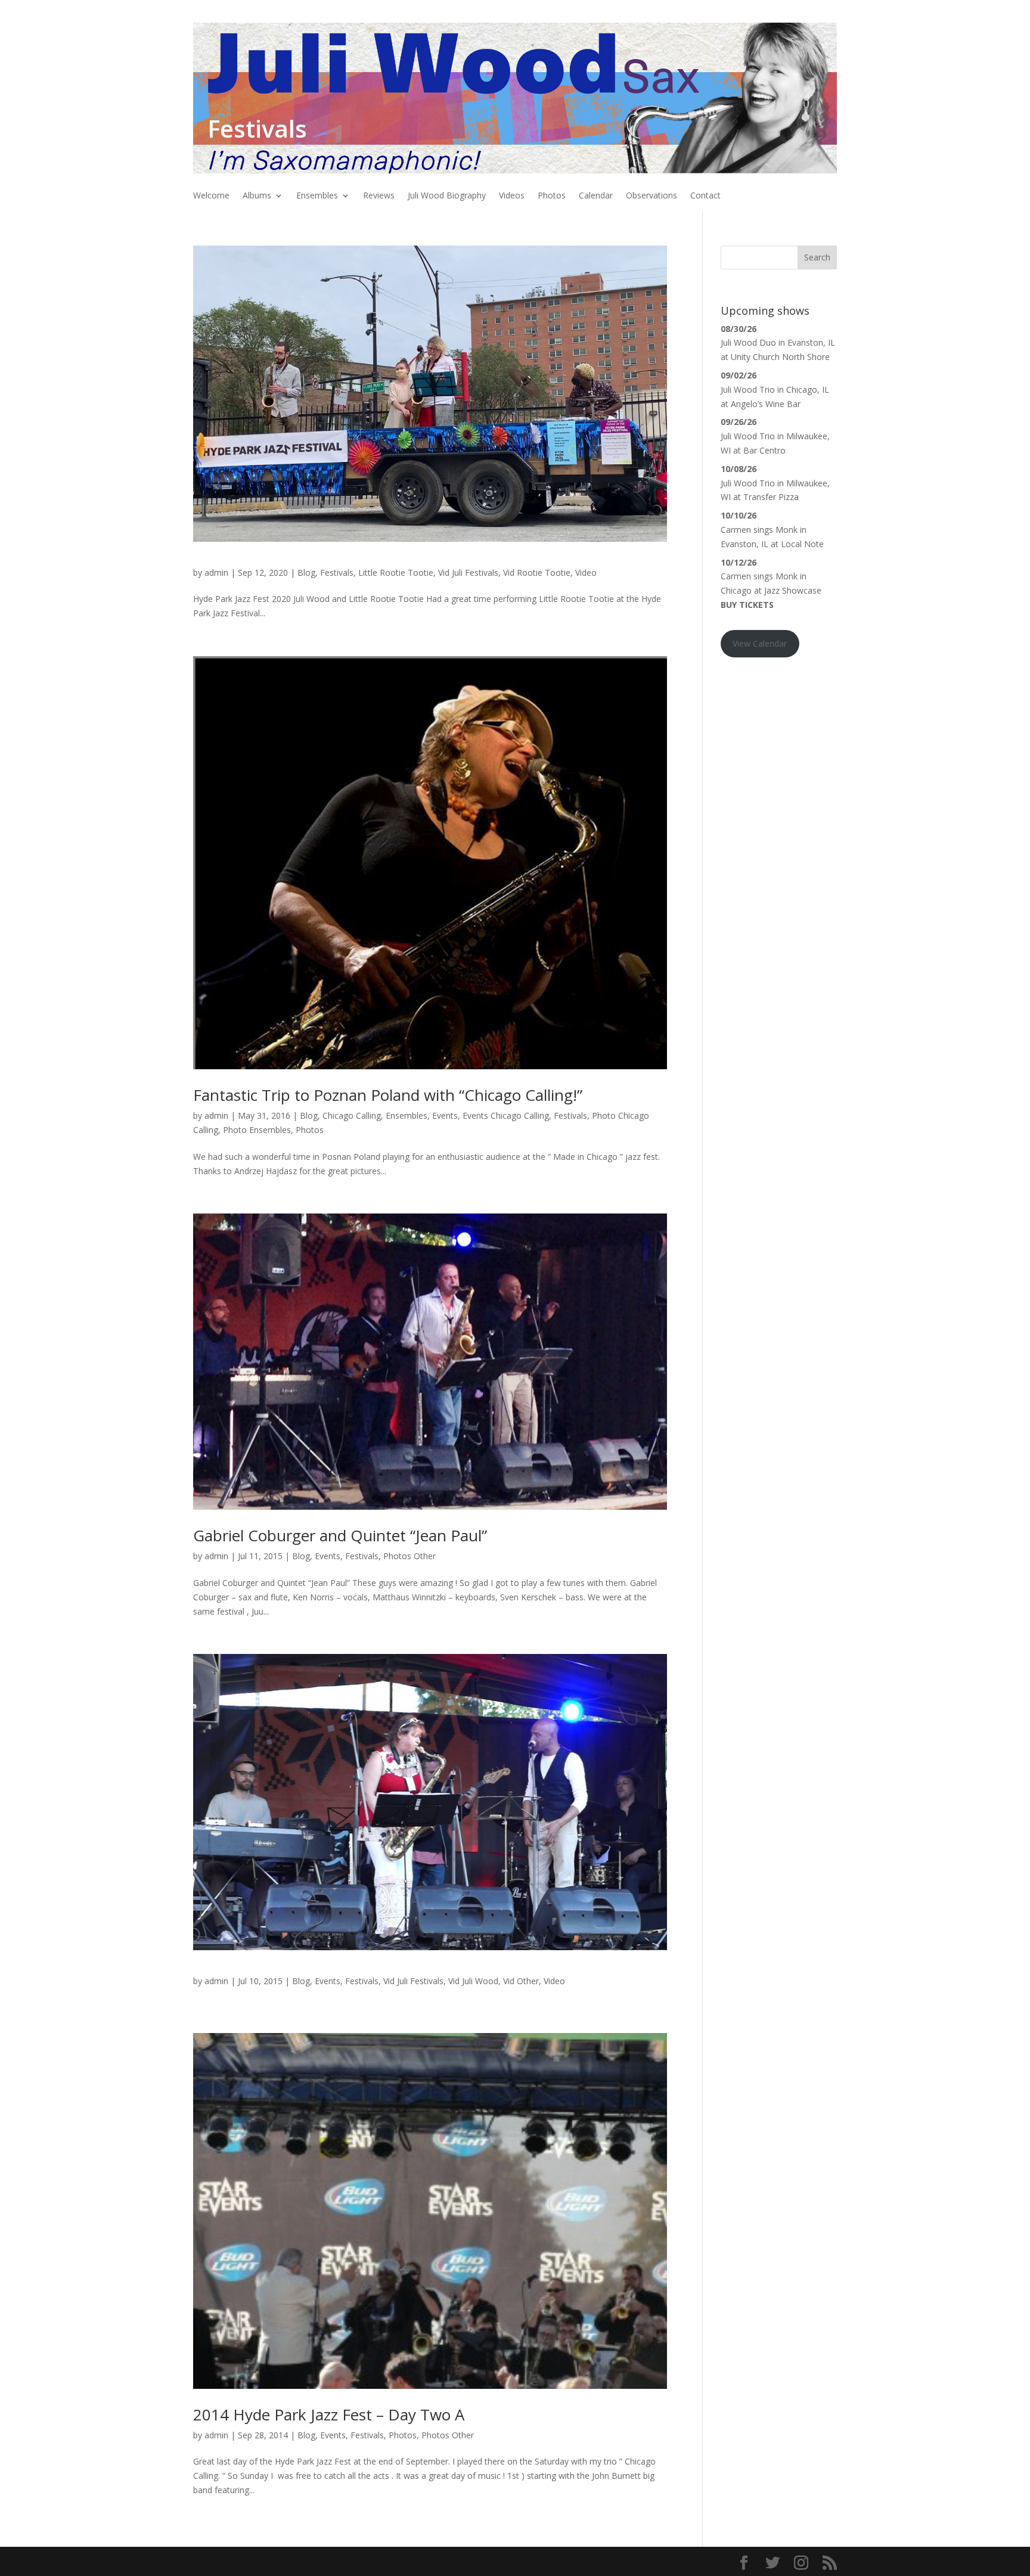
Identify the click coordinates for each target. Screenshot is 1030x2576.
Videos (512, 196)
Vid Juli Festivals (468, 572)
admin (216, 572)
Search (817, 257)
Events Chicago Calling (506, 1115)
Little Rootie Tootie (396, 572)
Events (445, 1115)
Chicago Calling (352, 1115)
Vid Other (521, 1981)
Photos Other (409, 1556)
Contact (705, 196)
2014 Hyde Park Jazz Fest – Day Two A (329, 2414)
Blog (306, 572)
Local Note (802, 544)
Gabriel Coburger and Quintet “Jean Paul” (340, 1535)
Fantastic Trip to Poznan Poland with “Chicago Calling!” (388, 1095)
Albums (257, 196)
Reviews (379, 196)
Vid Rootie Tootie (537, 572)
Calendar (596, 196)
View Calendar (760, 643)
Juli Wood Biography (447, 196)
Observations (651, 196)
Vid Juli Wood (473, 1981)
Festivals (337, 572)
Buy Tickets (747, 605)
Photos (552, 196)
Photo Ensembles (257, 1130)
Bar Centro (764, 450)
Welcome (211, 196)
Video (586, 572)
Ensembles (317, 196)
